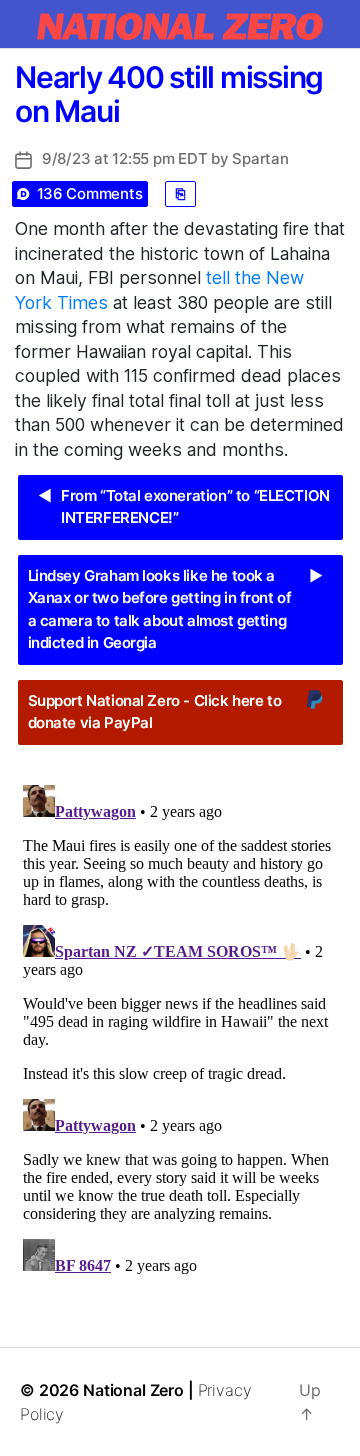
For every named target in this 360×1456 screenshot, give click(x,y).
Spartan (260, 158)
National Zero (133, 1390)
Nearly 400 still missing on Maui (169, 94)
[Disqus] (180, 1027)
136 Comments (90, 193)
